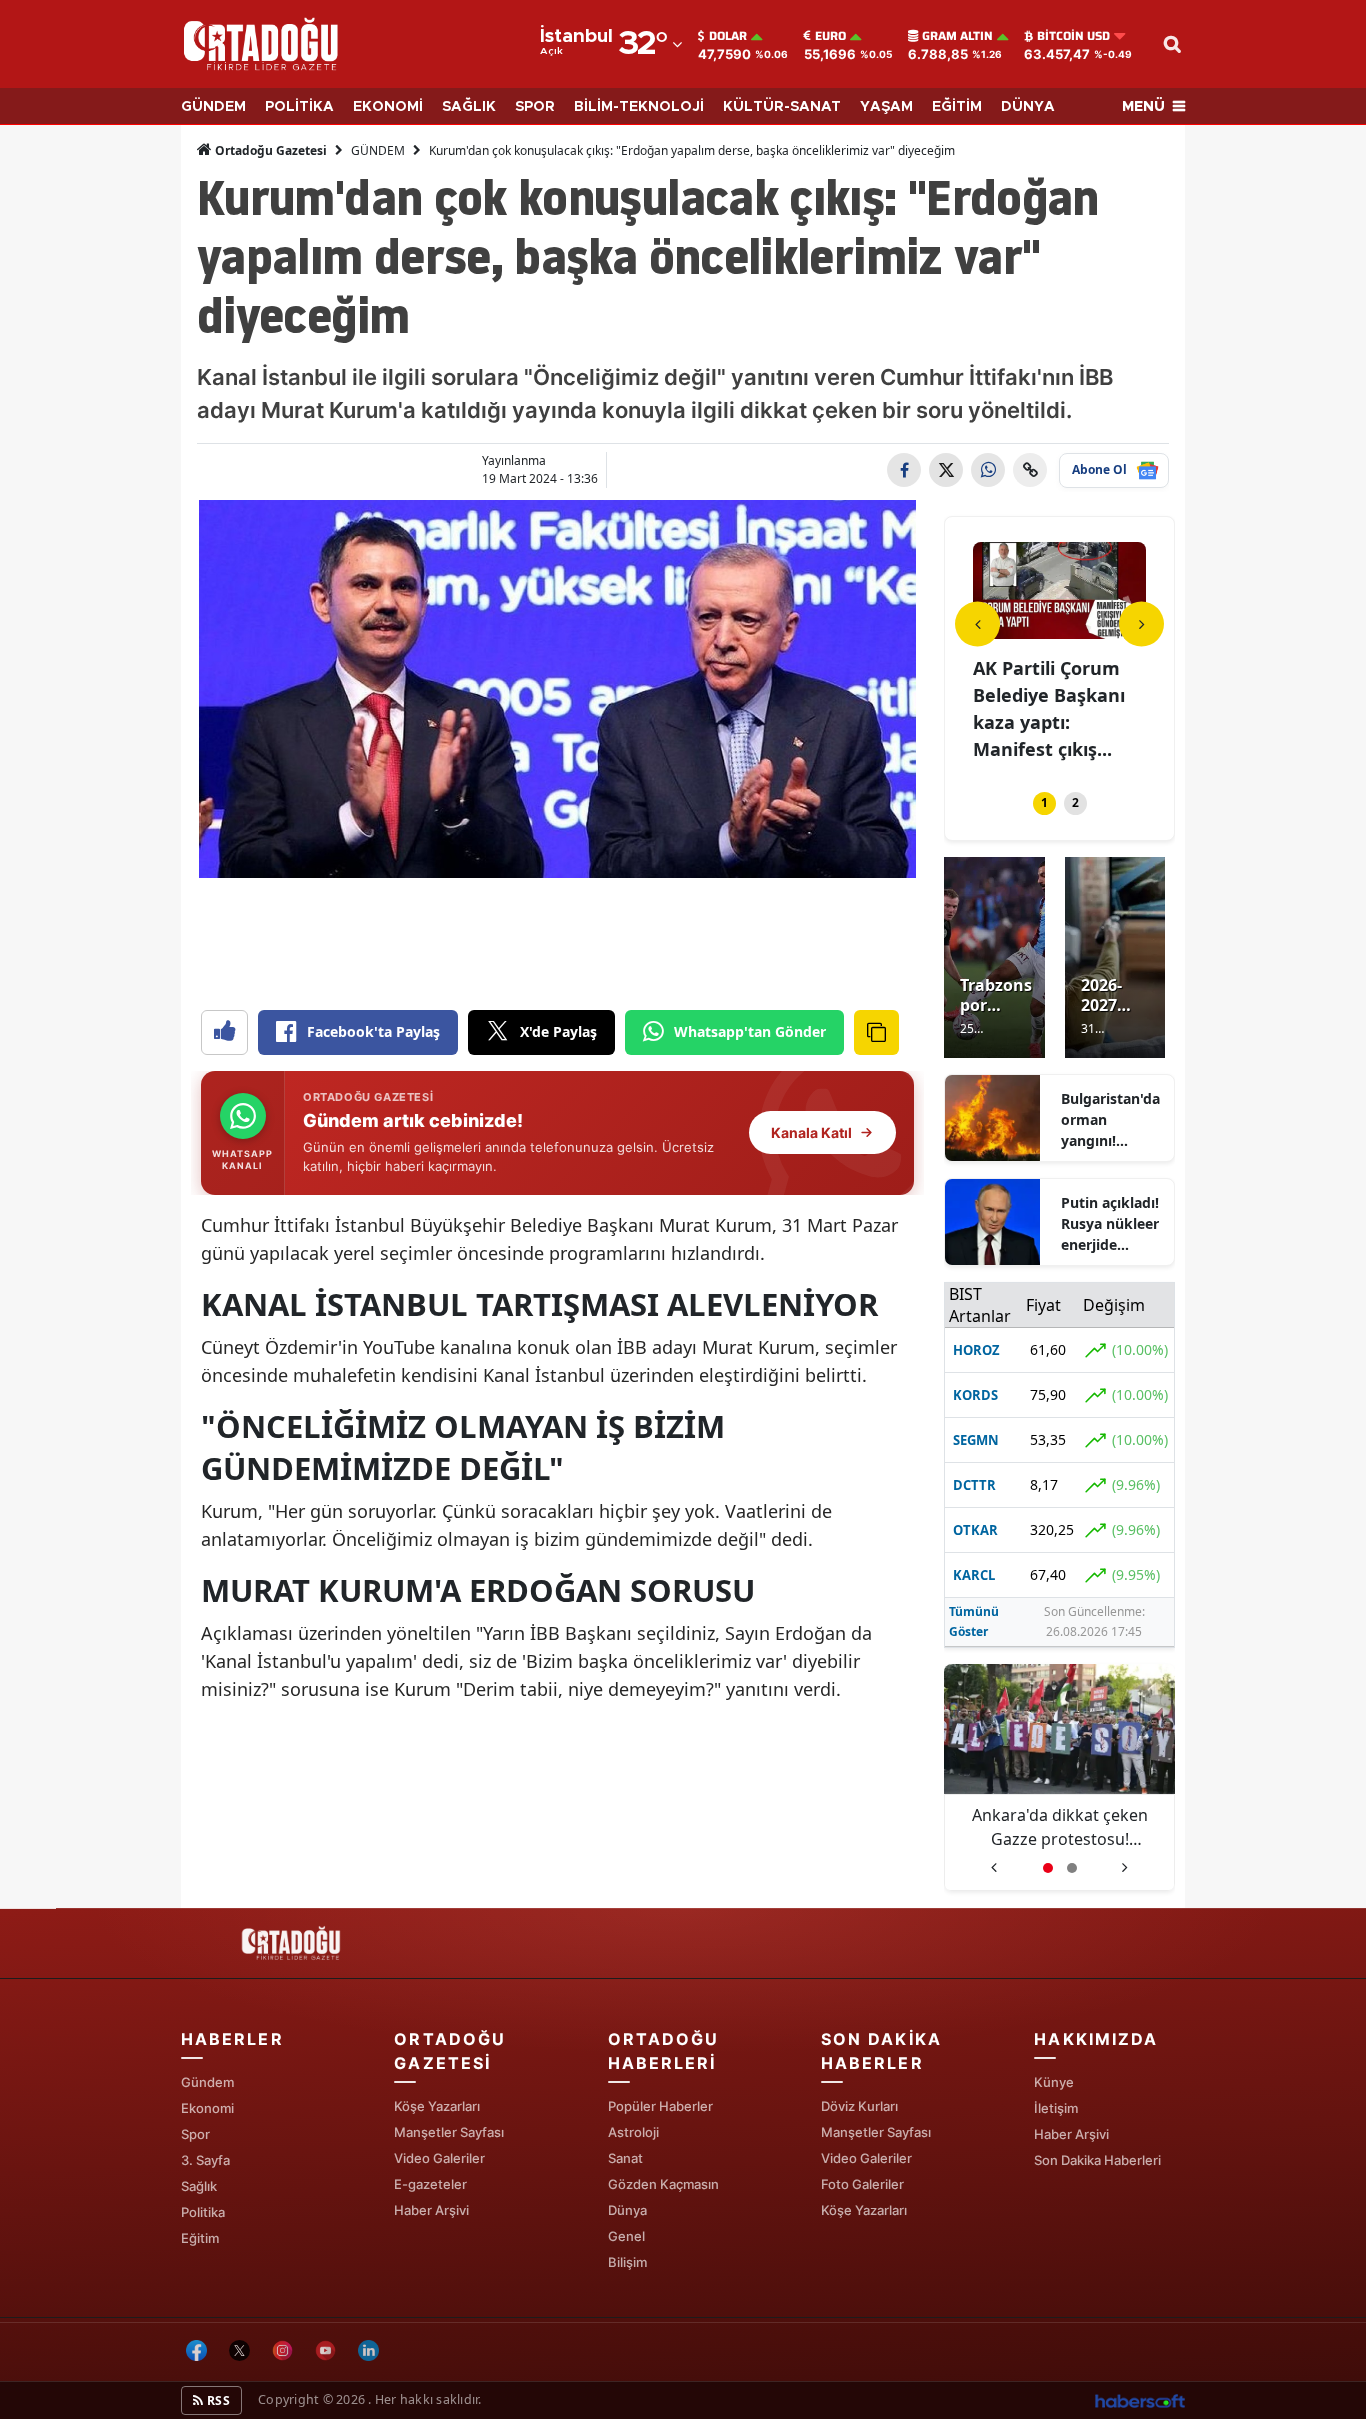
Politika (203, 2212)
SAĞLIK (469, 107)
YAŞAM (886, 107)
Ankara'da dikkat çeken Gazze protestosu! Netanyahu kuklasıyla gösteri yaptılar (1060, 1827)
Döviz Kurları (859, 2106)
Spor (195, 2134)
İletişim (1056, 2108)
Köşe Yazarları (437, 2106)
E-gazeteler (430, 2184)
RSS (217, 2400)
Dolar (728, 36)
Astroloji (633, 2132)
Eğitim (200, 2238)
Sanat (625, 2158)
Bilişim (627, 2262)
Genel (626, 2236)
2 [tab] (1075, 802)
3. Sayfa (205, 2160)
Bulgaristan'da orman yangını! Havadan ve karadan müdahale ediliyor (1110, 1120)
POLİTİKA (299, 107)
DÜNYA (1028, 107)
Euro (830, 36)
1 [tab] (1044, 802)
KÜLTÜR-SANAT (782, 107)
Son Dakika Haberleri (1097, 2160)
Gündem (207, 2082)
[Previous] (977, 623)
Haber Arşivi (431, 2210)
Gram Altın (957, 36)
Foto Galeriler (862, 2184)
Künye (1054, 2082)
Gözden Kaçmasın (663, 2184)
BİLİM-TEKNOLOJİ (639, 107)
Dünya (627, 2210)
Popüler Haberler (660, 2106)
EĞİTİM (957, 107)
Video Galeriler (439, 2158)
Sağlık (199, 2186)
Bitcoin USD (1073, 36)
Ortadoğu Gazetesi (269, 150)
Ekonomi (207, 2108)
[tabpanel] (1059, 654)
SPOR (535, 107)
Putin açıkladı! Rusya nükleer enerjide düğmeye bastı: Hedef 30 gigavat (1110, 1224)
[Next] (1141, 623)
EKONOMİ (388, 107)
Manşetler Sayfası (449, 2132)
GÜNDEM (213, 107)
